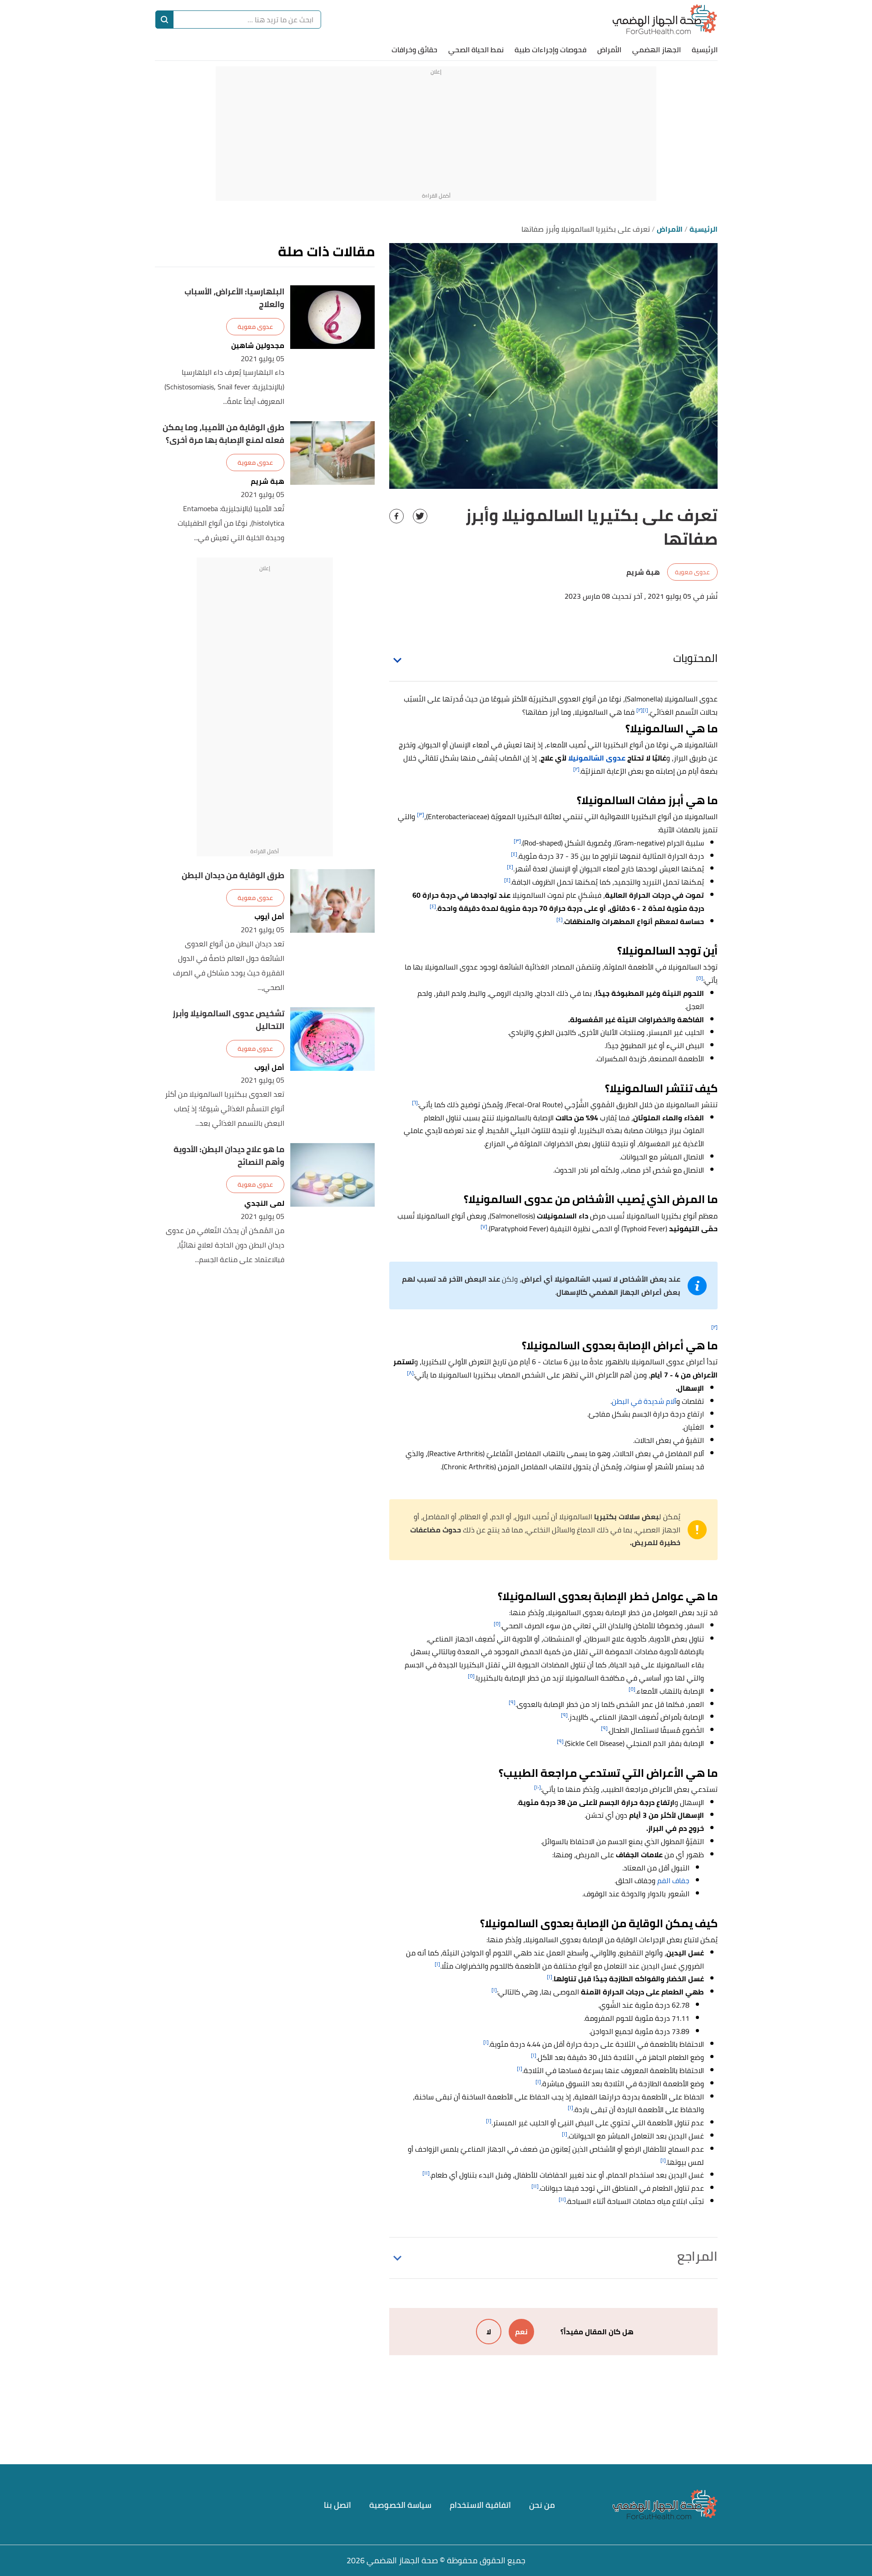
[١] (645, 710)
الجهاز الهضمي (656, 50)
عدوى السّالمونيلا (597, 758)
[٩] (512, 1702)
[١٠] (538, 1787)
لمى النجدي (264, 1203)
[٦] (415, 1102)
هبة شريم (268, 481)
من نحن (542, 2505)
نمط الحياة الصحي (476, 50)
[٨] (410, 1373)
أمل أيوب (269, 917)
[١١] (426, 2173)
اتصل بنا (337, 2505)
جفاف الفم (673, 1880)
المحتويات (695, 658)
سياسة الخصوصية (400, 2505)
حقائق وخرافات (414, 50)
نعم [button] (521, 2332)
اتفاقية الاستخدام (480, 2505)
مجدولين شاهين (258, 346)
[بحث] (164, 20)
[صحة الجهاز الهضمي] (665, 19)
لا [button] (489, 2332)
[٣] (421, 814)
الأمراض (609, 50)
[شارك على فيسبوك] (396, 516)
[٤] (514, 854)
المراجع (697, 2256)
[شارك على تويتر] (420, 516)
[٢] (639, 710)
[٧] (484, 1226)
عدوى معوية (692, 572)
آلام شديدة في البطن (644, 1401)
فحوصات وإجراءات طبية (550, 50)
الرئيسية (705, 50)
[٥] (700, 978)
